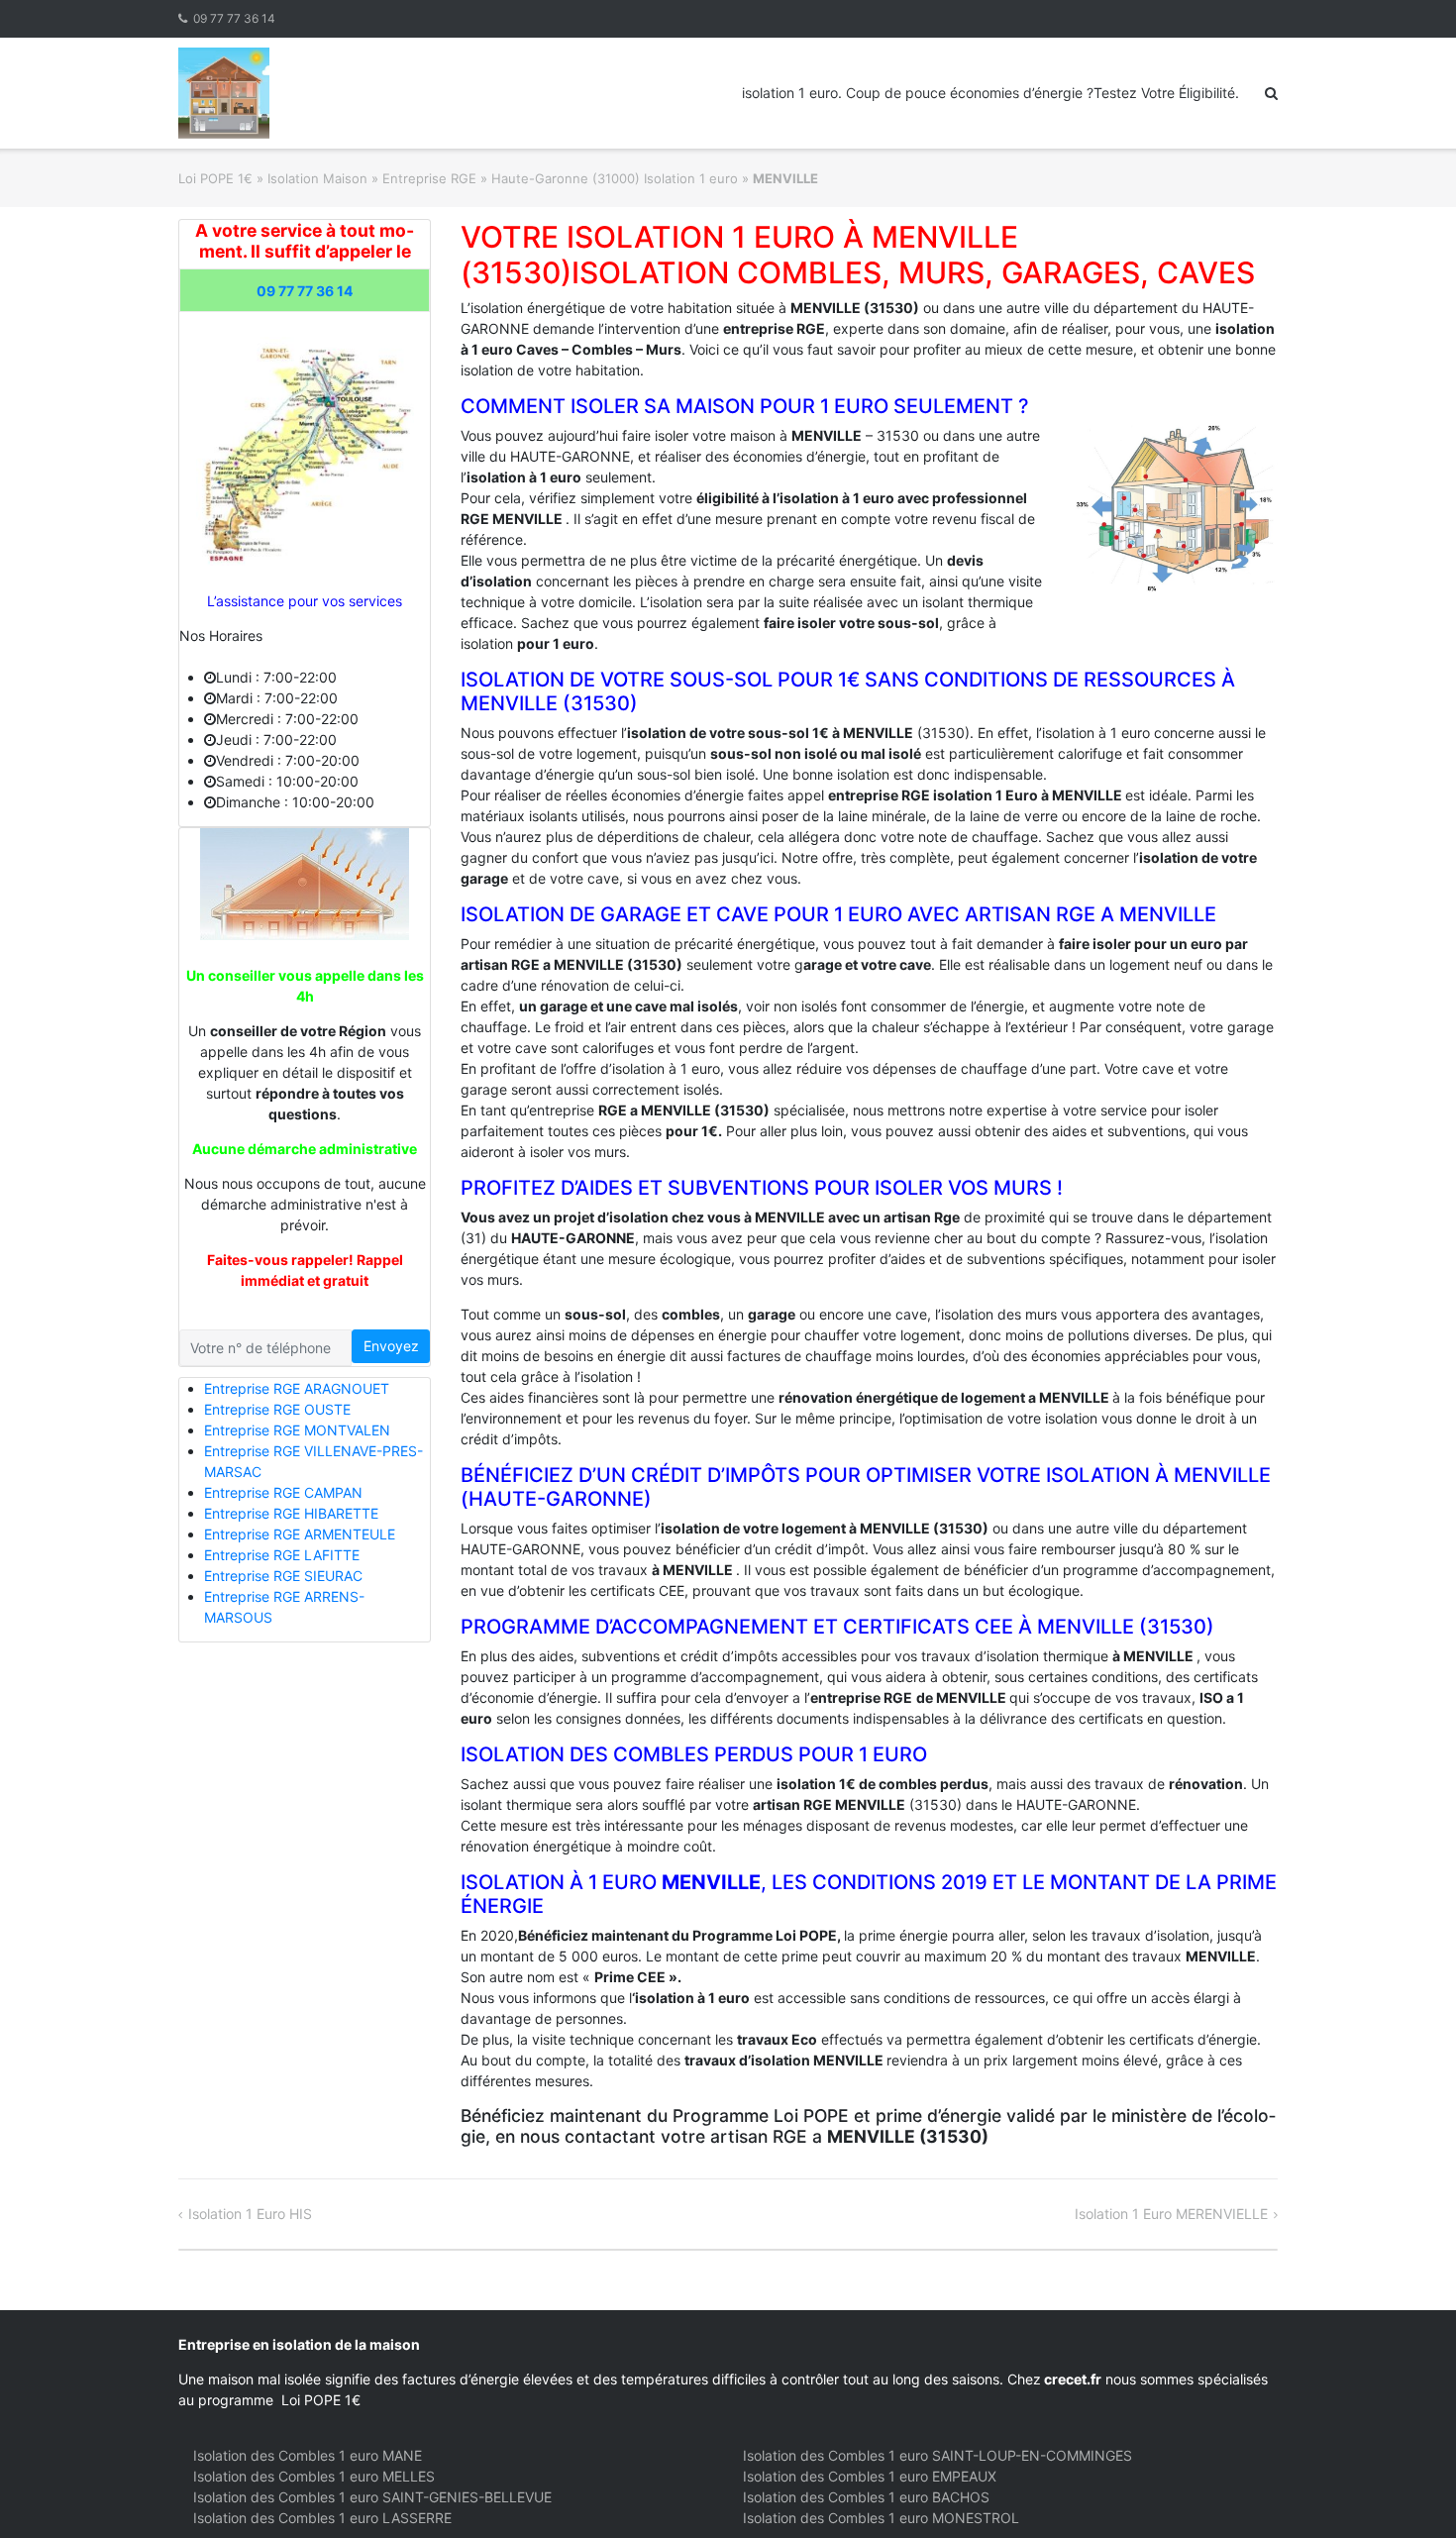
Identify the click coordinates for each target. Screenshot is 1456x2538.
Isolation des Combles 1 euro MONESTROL (881, 2518)
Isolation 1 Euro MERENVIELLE (1171, 2214)
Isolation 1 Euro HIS (250, 2214)
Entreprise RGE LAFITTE (282, 1555)
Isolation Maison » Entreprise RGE (372, 178)
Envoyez (391, 1346)
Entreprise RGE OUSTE (277, 1409)
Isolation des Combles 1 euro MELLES (314, 2476)
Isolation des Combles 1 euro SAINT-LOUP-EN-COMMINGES (937, 2455)
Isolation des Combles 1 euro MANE (308, 2455)
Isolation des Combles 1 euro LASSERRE (322, 2518)
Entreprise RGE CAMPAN (283, 1492)
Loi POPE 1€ (215, 178)
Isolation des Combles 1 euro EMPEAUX (870, 2476)
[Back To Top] (1407, 2490)
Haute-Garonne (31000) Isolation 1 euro (615, 178)
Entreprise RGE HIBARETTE (291, 1513)
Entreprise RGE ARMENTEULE (300, 1534)
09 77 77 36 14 (234, 18)
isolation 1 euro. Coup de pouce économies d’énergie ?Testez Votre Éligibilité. (990, 93)
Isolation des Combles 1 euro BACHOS (866, 2497)
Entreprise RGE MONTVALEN (297, 1430)
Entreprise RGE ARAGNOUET (297, 1388)
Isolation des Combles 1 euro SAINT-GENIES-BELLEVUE (372, 2497)
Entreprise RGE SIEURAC (283, 1576)
